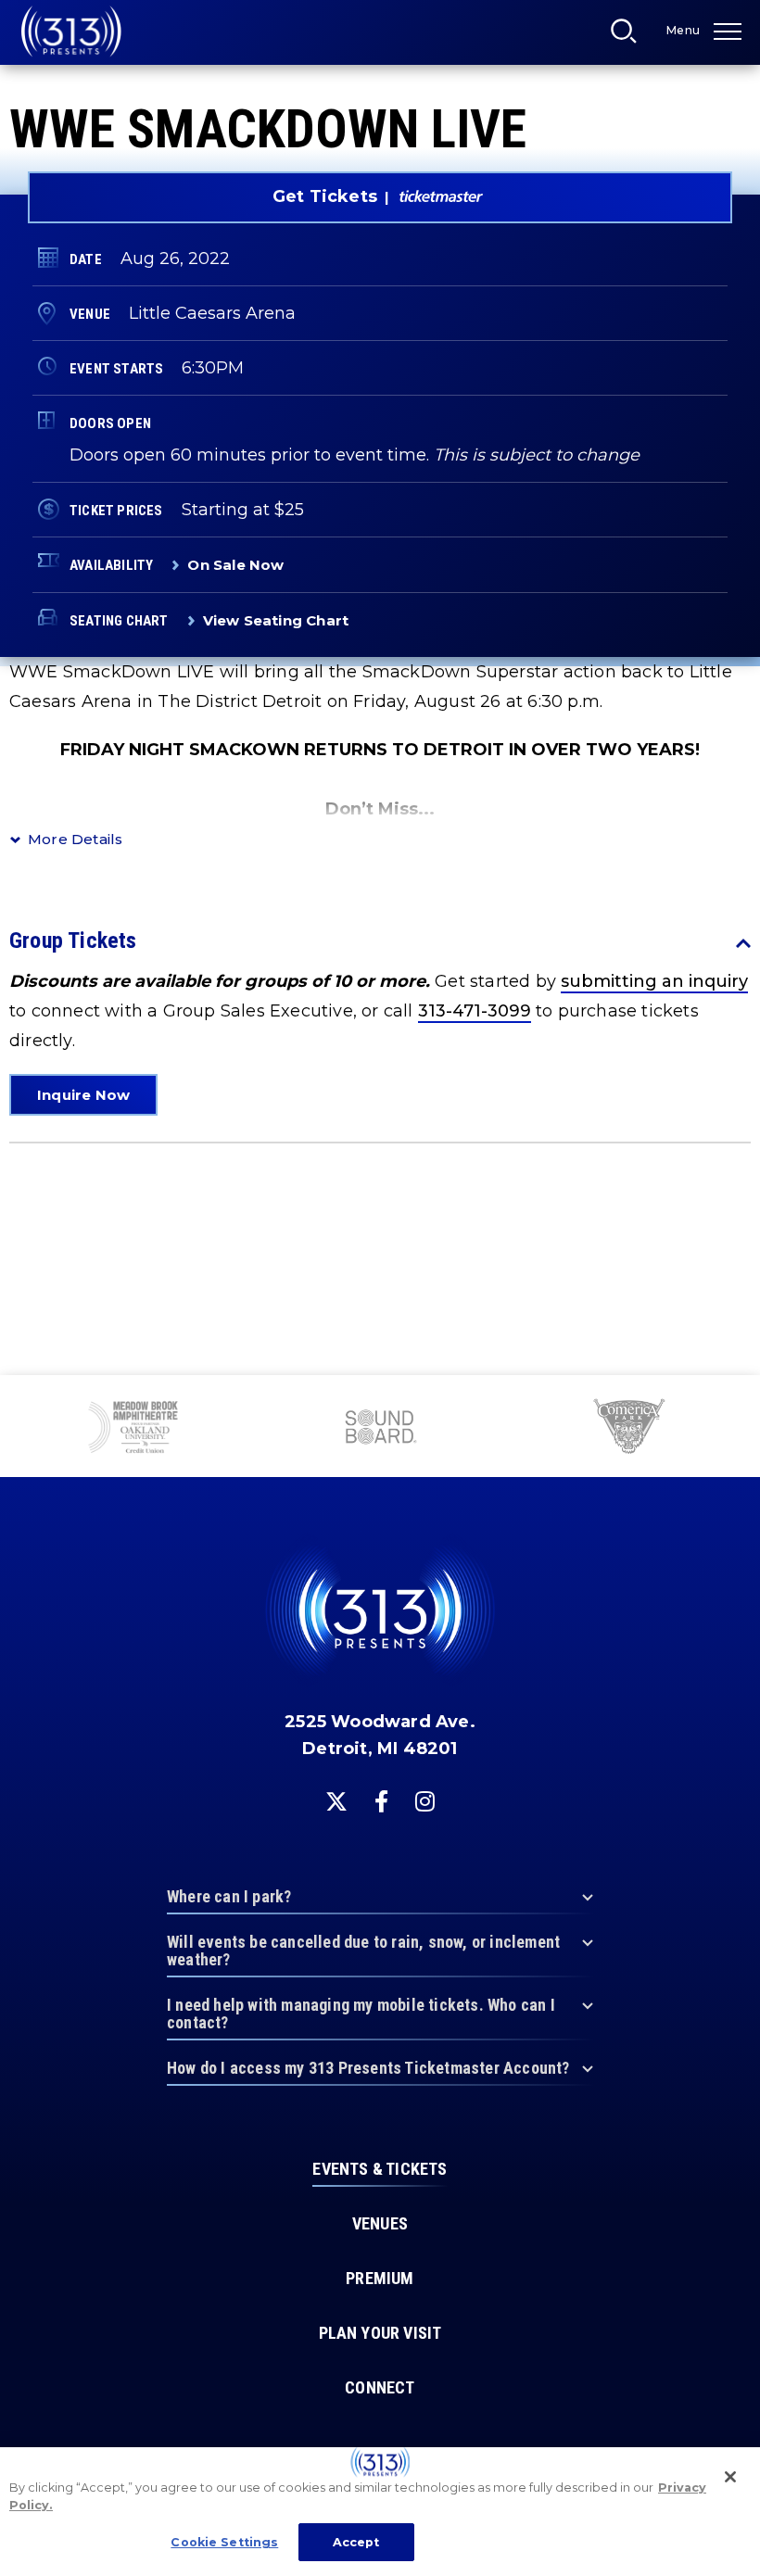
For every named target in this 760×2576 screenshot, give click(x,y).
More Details (75, 839)
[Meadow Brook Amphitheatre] (133, 1429)
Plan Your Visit (380, 2333)
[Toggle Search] (629, 36)
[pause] (739, 1399)
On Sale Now (235, 565)
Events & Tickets (380, 2169)
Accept (356, 2542)
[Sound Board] (380, 1429)
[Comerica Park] (627, 1429)
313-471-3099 (475, 1011)
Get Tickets (325, 196)
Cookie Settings (224, 2542)
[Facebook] (381, 1801)
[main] (380, 688)
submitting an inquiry (654, 981)
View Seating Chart (276, 620)
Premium (380, 2279)
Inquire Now (83, 1095)
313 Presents (71, 32)
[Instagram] (425, 1801)
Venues (380, 2224)
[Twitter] (336, 1801)
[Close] (730, 2477)
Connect (380, 2388)
